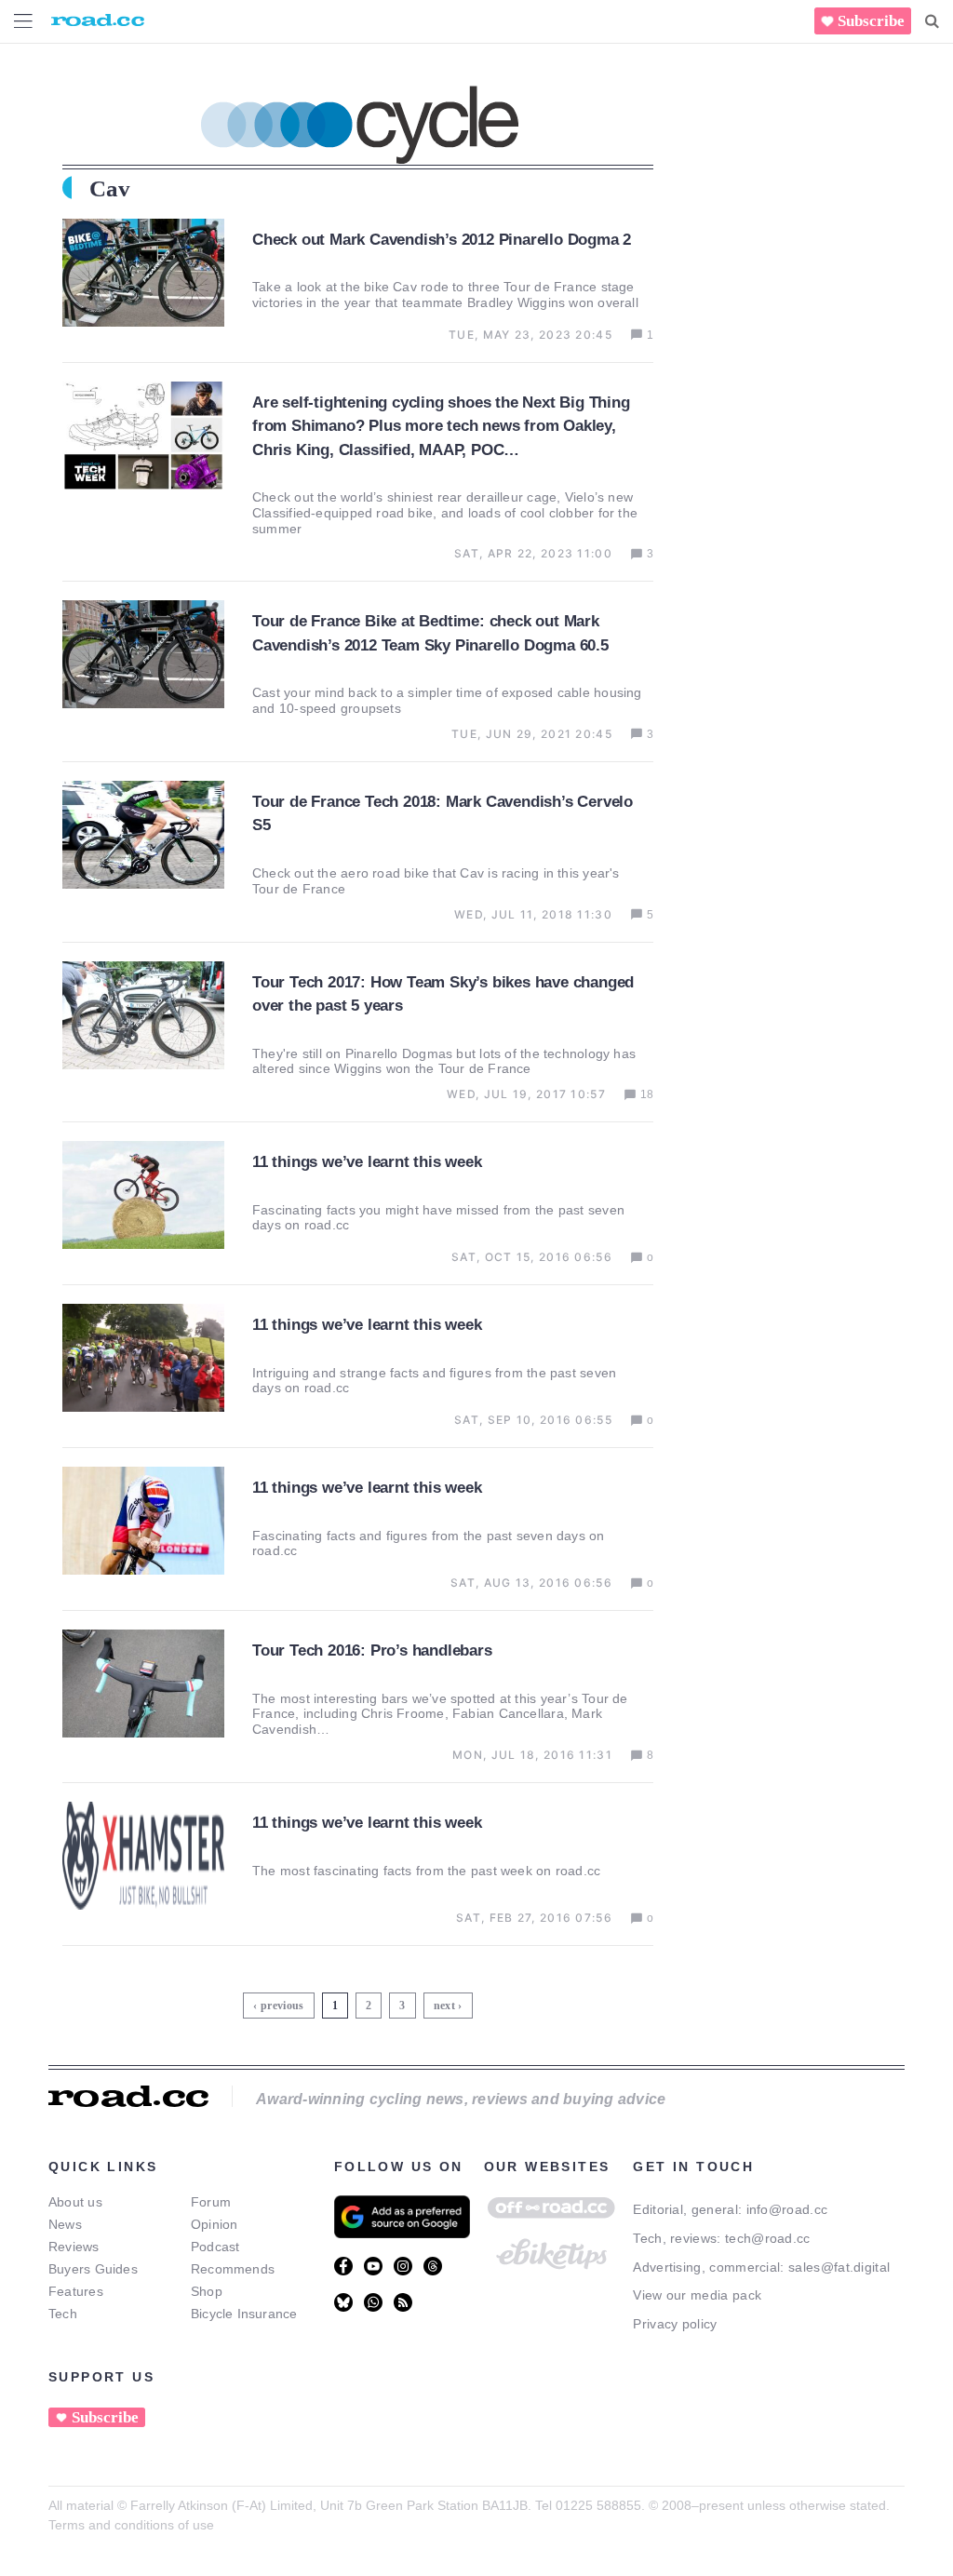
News (65, 2224)
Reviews (74, 2247)
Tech (63, 2314)
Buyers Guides (93, 2269)
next (444, 2006)
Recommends (233, 2269)
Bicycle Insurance (244, 2314)
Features (76, 2291)
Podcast (215, 2247)
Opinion (215, 2224)
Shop (207, 2291)
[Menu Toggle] (23, 21)
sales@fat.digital (839, 2267)
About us (75, 2202)
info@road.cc (787, 2209)
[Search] (932, 21)
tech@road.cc (768, 2238)
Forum (211, 2202)
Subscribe (871, 21)
